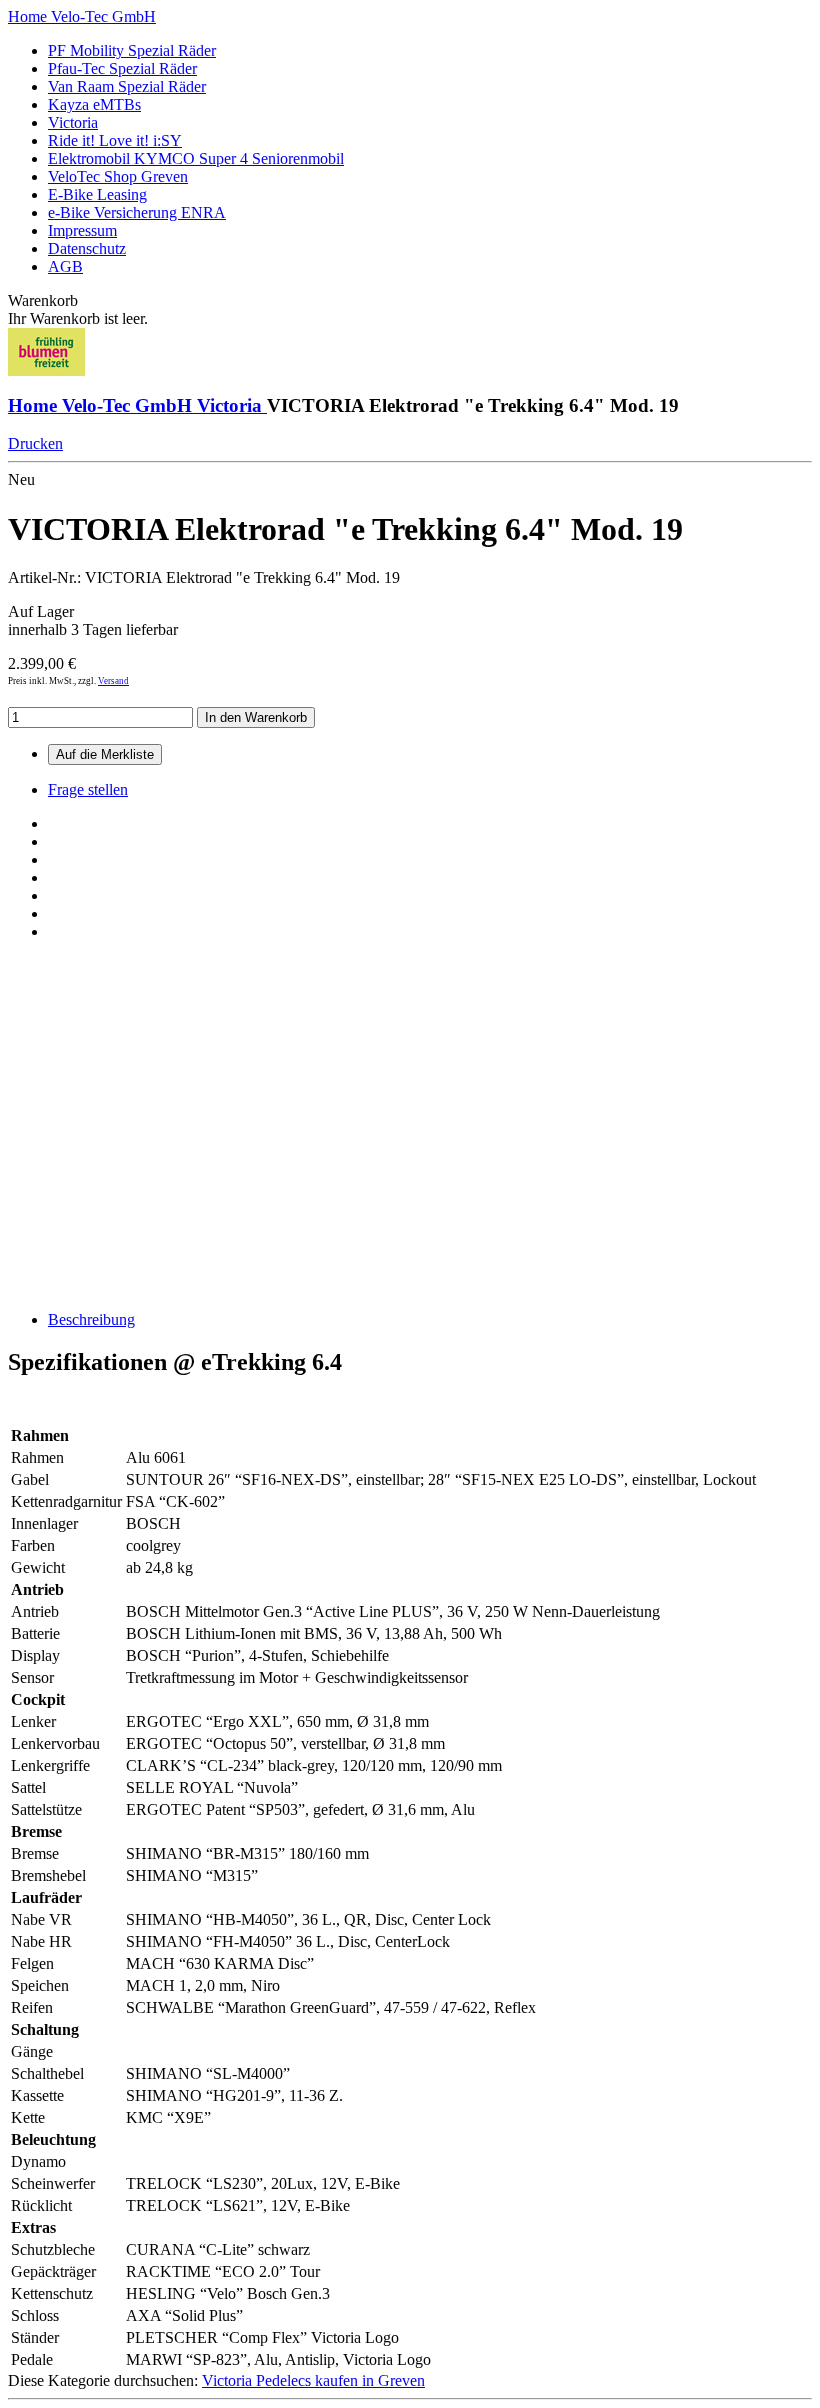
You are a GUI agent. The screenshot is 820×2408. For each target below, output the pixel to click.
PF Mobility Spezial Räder (132, 50)
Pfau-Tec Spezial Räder (122, 68)
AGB (65, 266)
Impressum (82, 230)
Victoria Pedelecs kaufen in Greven (313, 2380)
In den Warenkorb (256, 717)
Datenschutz (87, 248)
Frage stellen (88, 789)
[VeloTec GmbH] (46, 370)
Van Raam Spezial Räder (127, 86)
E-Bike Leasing (97, 194)
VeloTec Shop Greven (118, 176)
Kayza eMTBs (94, 104)
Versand (113, 681)
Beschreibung (91, 1319)
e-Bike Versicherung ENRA (137, 212)
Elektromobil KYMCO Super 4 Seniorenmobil (196, 158)
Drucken (35, 443)
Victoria (73, 122)
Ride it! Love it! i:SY (115, 140)
